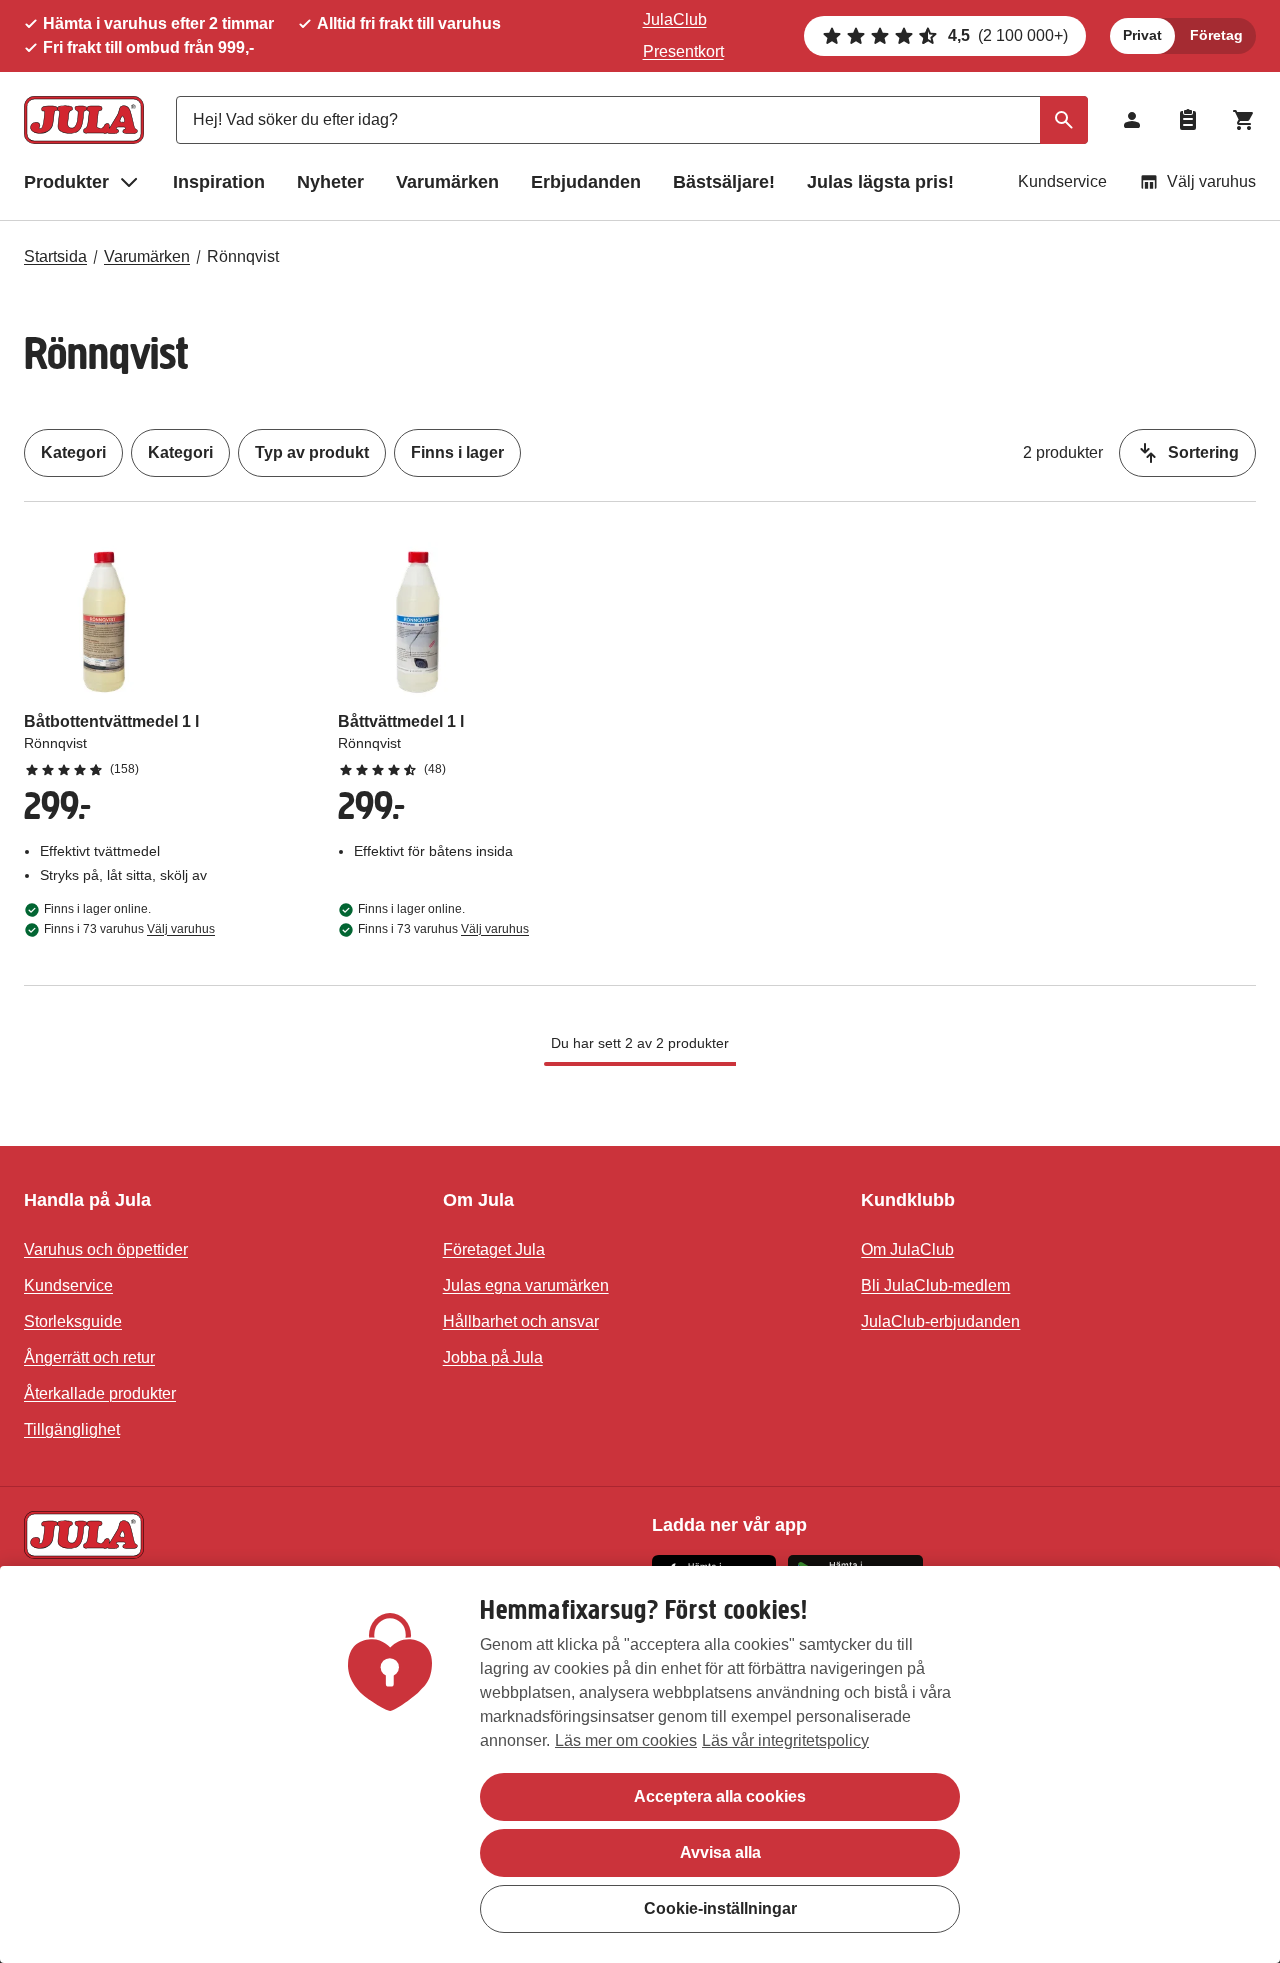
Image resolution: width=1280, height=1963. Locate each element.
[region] (640, 1764)
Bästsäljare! (724, 182)
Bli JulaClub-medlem (935, 1285)
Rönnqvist (243, 256)
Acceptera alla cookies (720, 1796)
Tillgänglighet (72, 1429)
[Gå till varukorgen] (1244, 120)
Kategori (73, 452)
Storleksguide (73, 1321)
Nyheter (330, 182)
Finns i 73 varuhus (129, 929)
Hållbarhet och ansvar (521, 1321)
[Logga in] (1132, 120)
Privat (1142, 35)
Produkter (66, 182)
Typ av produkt (312, 452)
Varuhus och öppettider (106, 1249)
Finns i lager (457, 452)
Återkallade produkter (100, 1393)
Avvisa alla (720, 1852)
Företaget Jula (494, 1249)
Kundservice (1062, 181)
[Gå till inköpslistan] (1188, 120)
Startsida (55, 256)
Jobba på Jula (493, 1357)
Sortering (1203, 452)
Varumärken (447, 182)
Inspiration (219, 182)
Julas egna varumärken (526, 1285)
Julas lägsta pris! (880, 182)
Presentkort (683, 51)
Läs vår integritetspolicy (785, 1740)
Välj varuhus (1211, 181)
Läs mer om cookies (626, 1740)
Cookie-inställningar (720, 1908)
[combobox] (632, 120)
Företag (1216, 35)
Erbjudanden (586, 182)
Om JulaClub (907, 1249)
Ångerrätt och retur (89, 1357)
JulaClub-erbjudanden (940, 1321)
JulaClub (675, 19)
